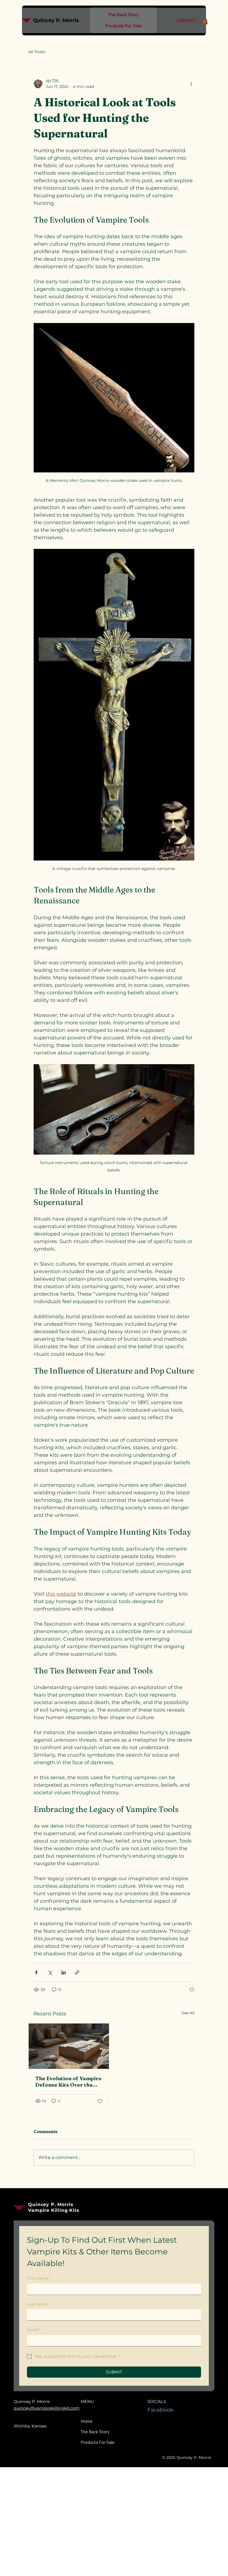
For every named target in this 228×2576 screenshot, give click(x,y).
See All (188, 2013)
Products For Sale (98, 2442)
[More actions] (191, 84)
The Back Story (95, 2432)
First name (39, 2278)
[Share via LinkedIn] (64, 1972)
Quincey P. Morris (57, 20)
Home (87, 2421)
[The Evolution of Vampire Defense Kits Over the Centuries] (69, 2046)
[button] (205, 20)
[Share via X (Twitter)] (50, 1972)
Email (34, 2330)
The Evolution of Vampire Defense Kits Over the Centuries (68, 2082)
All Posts (37, 52)
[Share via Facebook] (36, 1972)
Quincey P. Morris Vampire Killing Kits (54, 2207)
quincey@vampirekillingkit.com (47, 2408)
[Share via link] (77, 1972)
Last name (37, 2304)
